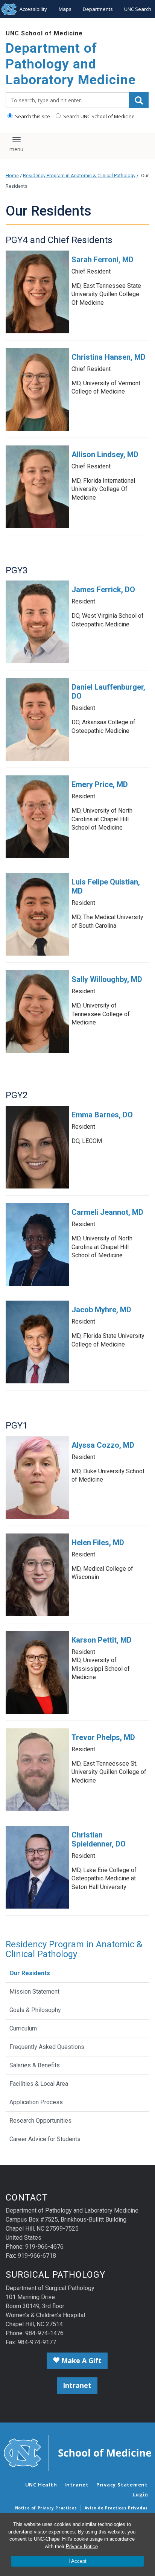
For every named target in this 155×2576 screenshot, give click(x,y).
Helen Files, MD (98, 1543)
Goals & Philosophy (35, 2010)
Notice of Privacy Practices (46, 2508)
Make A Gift (81, 2360)
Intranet (77, 2385)
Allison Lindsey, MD (105, 454)
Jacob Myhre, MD (101, 1310)
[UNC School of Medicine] (77, 2453)
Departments (98, 9)
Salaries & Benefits (35, 2065)
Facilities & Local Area (39, 2084)
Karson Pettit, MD (102, 1640)
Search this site (32, 116)
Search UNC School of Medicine (98, 116)
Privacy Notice (82, 2546)
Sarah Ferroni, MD (103, 260)
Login (140, 2494)
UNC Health (41, 2485)
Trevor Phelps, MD (103, 1737)
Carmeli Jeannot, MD (107, 1212)
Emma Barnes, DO (102, 1115)
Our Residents (30, 1973)
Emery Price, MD (100, 784)
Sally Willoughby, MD (107, 979)
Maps (65, 9)
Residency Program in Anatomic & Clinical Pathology (79, 176)
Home (12, 176)
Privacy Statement (122, 2485)
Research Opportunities (40, 2121)
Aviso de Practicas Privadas (116, 2508)
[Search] (139, 100)
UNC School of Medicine (44, 33)
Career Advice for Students (45, 2139)
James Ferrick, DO (103, 590)
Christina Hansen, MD (109, 357)
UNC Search (138, 9)
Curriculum (23, 2028)
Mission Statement (34, 1992)
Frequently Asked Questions (47, 2047)
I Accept (77, 2561)
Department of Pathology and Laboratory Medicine (71, 64)
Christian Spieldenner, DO (99, 1839)
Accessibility (33, 9)
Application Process (36, 2102)
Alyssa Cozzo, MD (103, 1445)
